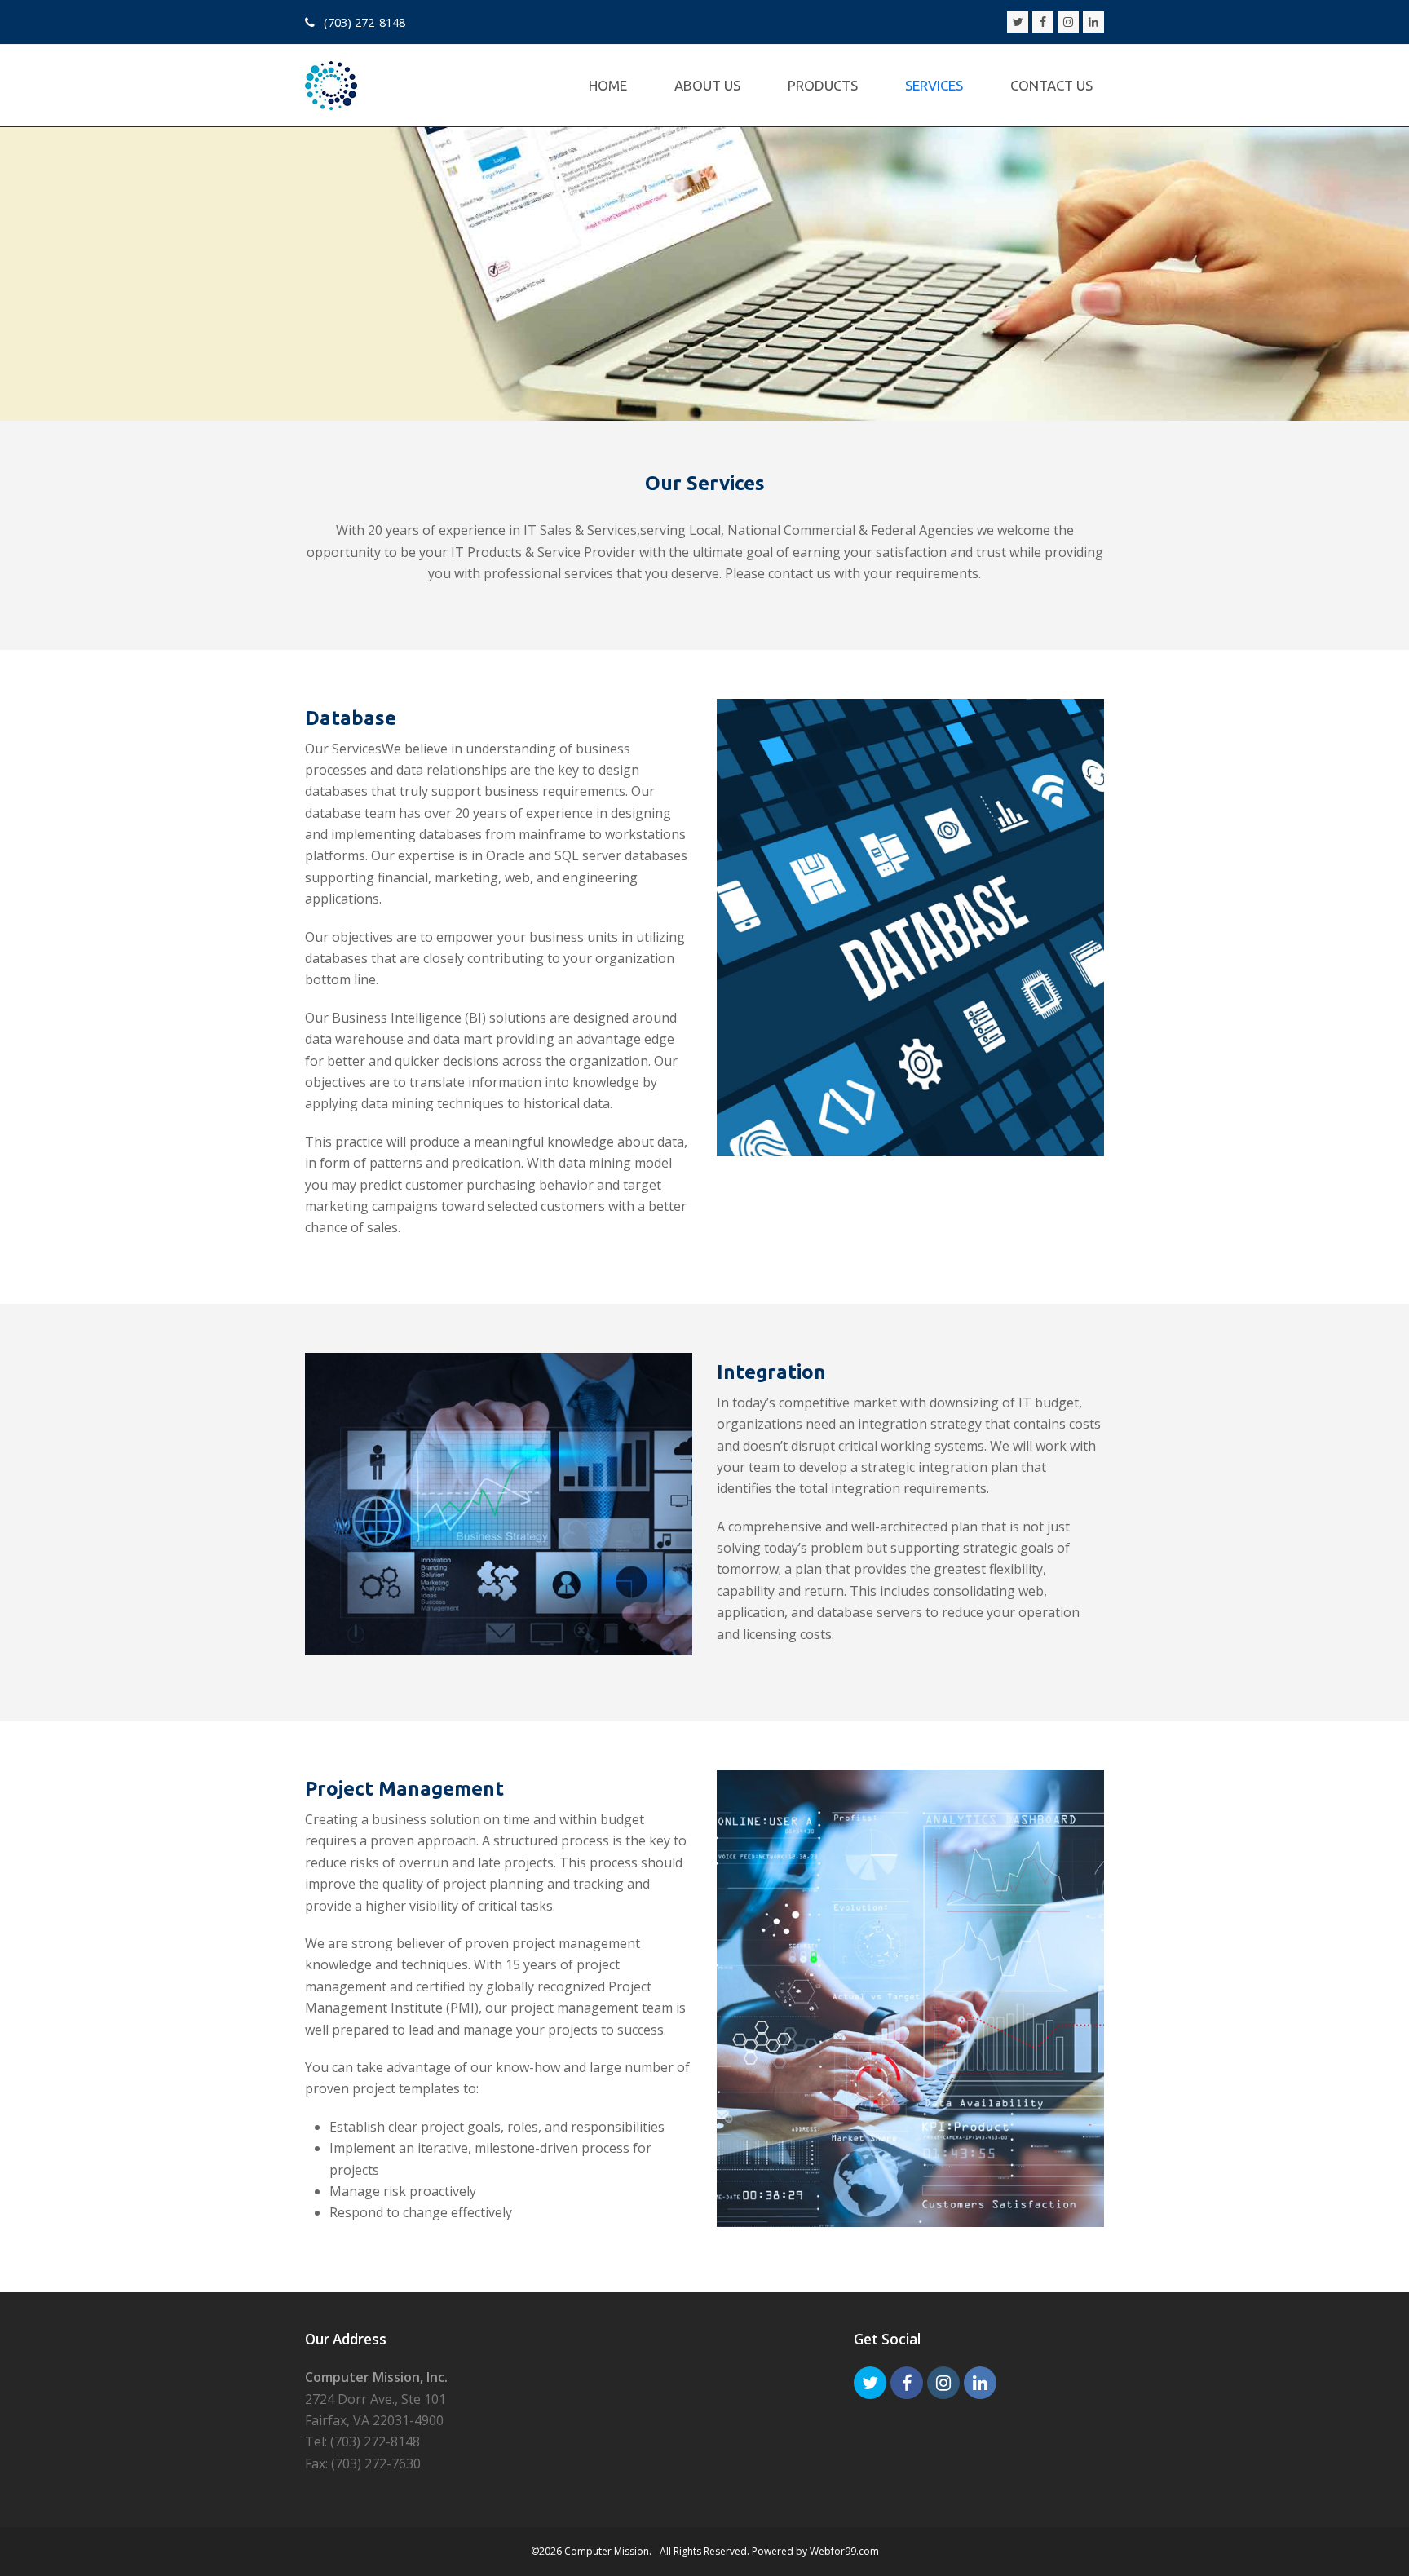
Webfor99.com (844, 2551)
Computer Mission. (608, 2551)
